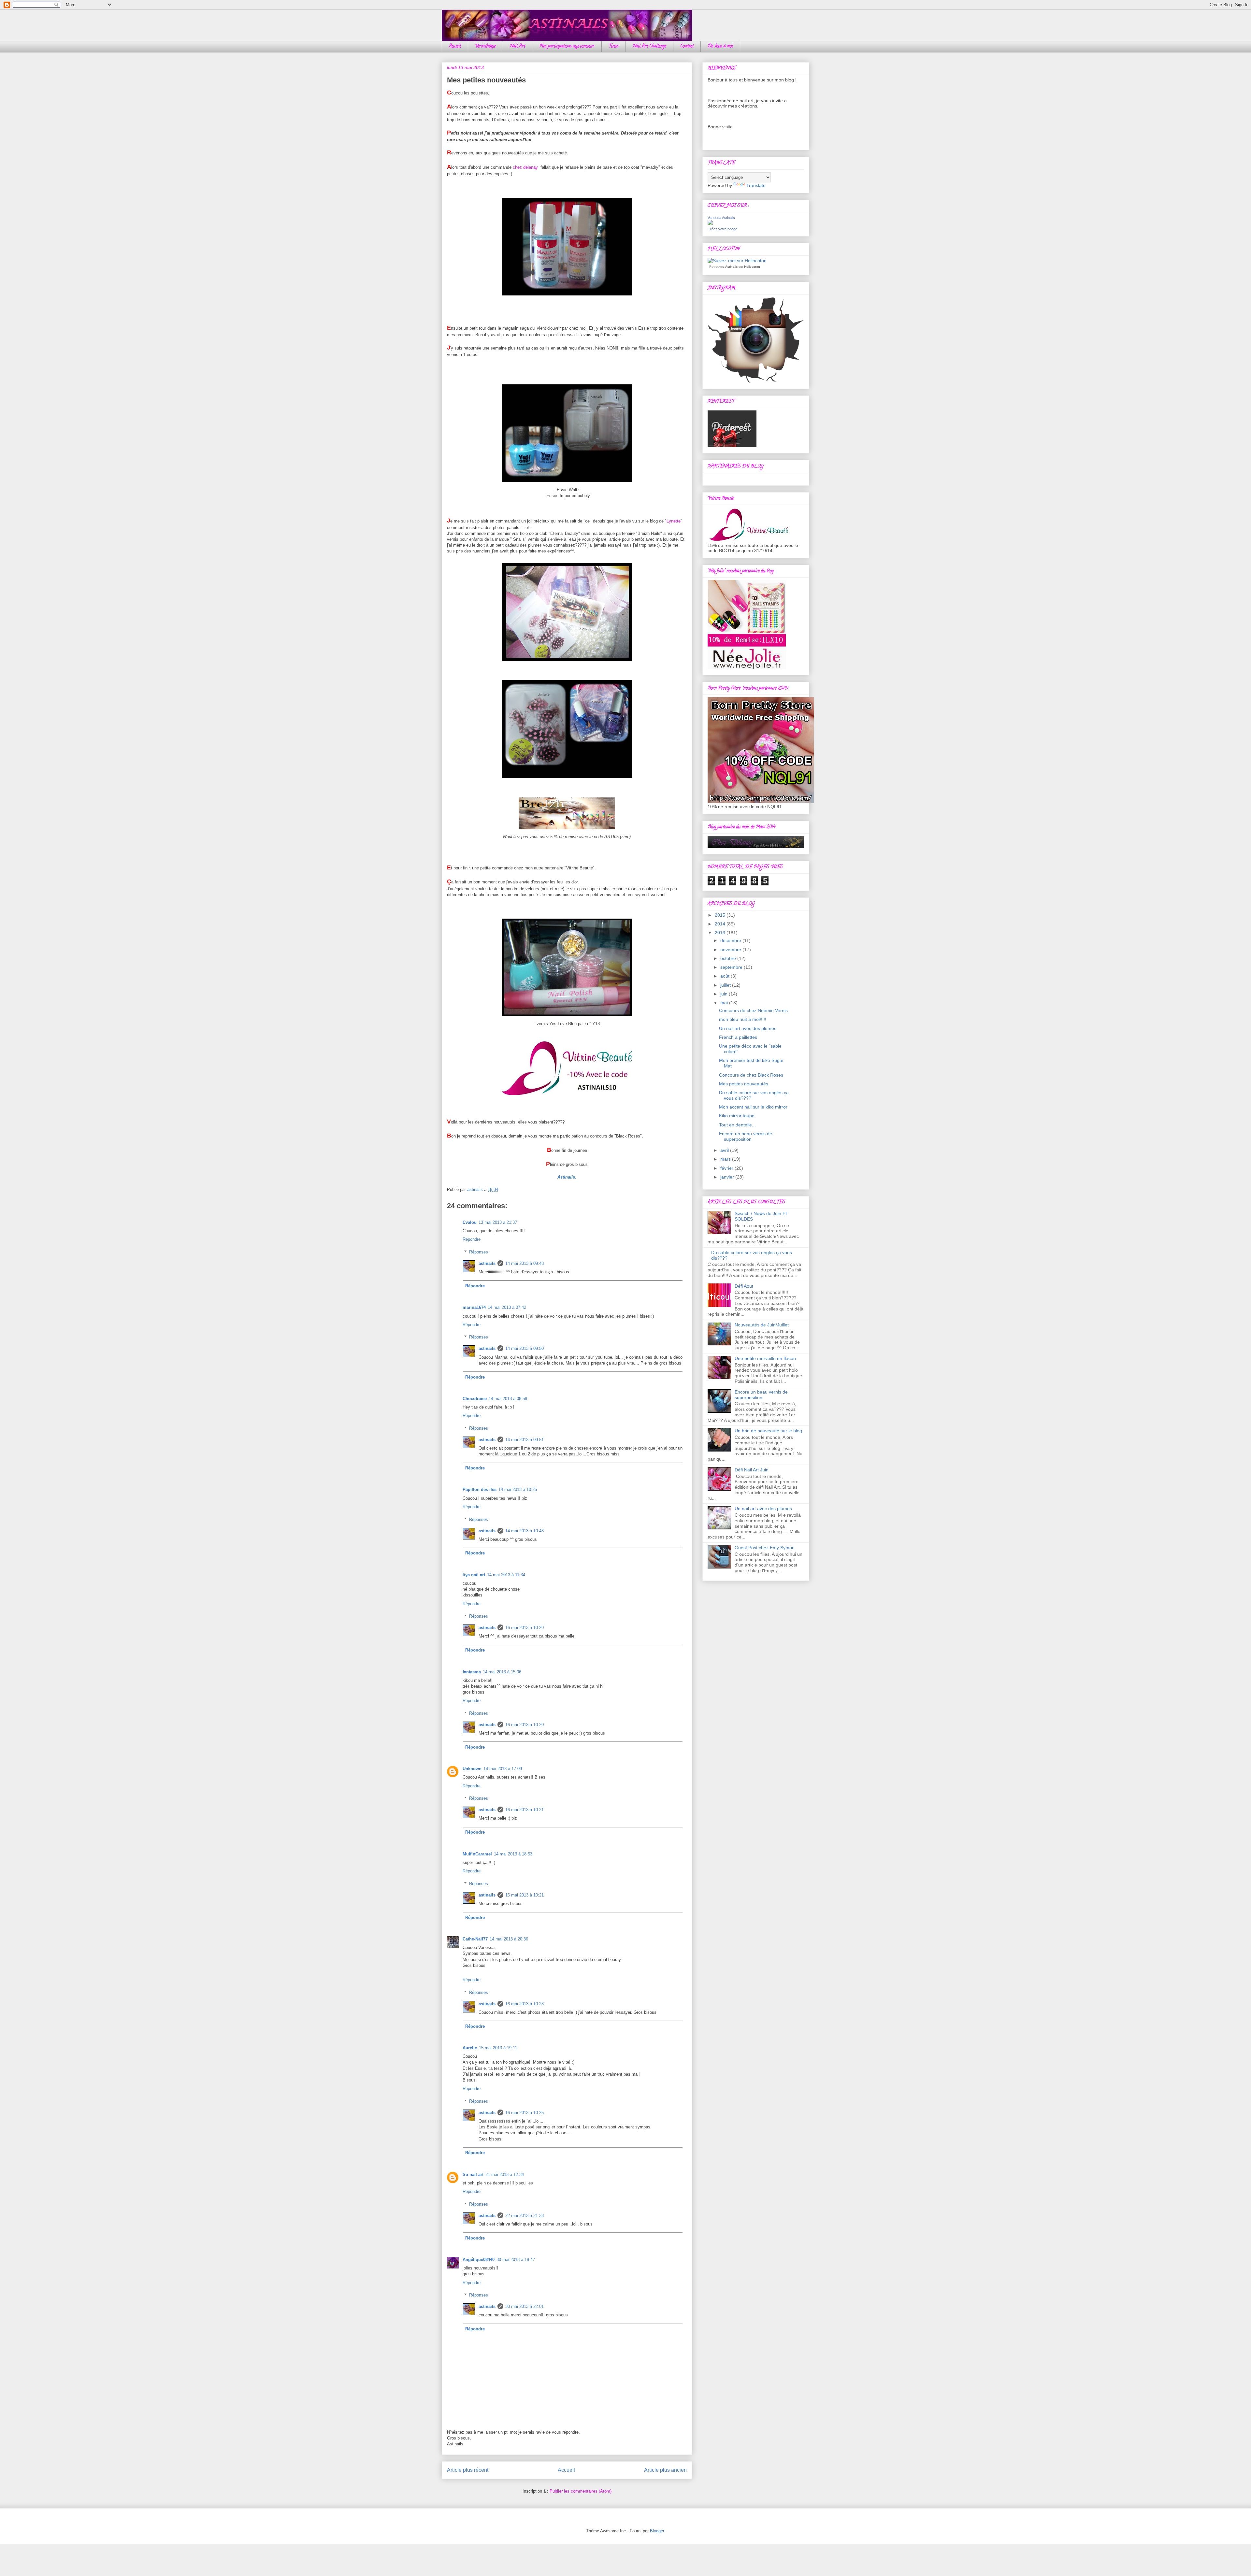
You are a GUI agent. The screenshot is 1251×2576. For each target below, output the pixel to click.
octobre (729, 958)
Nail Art (518, 46)
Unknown (472, 1769)
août (726, 976)
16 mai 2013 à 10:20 (525, 1628)
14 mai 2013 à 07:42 (507, 1307)
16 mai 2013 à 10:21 (525, 1810)
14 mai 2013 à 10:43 (525, 1531)
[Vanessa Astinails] (710, 223)
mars (726, 1159)
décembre (731, 940)
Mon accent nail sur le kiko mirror (753, 1107)
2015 (721, 915)
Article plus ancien (665, 2470)
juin (725, 994)
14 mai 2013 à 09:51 (525, 1440)
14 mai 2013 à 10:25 (518, 1489)
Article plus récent (468, 2470)
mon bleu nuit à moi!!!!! (743, 1019)
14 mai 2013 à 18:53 (513, 1854)
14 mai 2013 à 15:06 (502, 1672)
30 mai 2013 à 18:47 (516, 2260)
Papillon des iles (480, 1489)
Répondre (472, 1239)
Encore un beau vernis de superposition (746, 1136)
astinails (487, 1263)
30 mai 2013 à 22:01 (525, 2306)
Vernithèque (485, 46)
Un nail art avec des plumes (748, 1028)
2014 (721, 924)
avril (725, 1150)
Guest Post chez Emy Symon (765, 1548)
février (727, 1168)
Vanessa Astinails (721, 218)
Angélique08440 (479, 2260)
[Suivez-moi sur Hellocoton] (737, 261)
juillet (726, 985)
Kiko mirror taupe (737, 1116)
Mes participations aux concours (567, 46)
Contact (687, 46)
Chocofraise (475, 1399)
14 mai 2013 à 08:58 (508, 1399)
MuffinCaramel (477, 1854)
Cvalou (470, 1222)
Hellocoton (752, 267)
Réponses (479, 1252)
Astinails (731, 267)
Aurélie (470, 2048)
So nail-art (473, 2175)
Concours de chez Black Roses (751, 1075)
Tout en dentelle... (737, 1125)
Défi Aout (744, 1286)
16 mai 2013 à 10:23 (525, 2004)
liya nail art (474, 1575)
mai (725, 1003)
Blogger (657, 2531)
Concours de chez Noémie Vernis (753, 1010)
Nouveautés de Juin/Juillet (762, 1325)
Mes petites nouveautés (744, 1084)
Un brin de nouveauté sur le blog (768, 1431)
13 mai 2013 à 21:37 (498, 1222)
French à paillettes (738, 1037)
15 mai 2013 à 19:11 (498, 2048)
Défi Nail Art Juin (752, 1470)
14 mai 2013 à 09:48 (525, 1263)
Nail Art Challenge (649, 46)
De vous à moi (720, 46)
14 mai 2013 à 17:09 (503, 1769)
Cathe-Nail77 (475, 1939)
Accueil (455, 46)
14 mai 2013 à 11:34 (506, 1575)
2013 (721, 933)
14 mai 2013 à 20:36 (509, 1939)
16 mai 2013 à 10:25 (525, 2113)
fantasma (472, 1672)
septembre (732, 967)
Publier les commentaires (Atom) (581, 2491)
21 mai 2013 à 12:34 (505, 2175)
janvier (728, 1177)
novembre (731, 950)
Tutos (614, 46)
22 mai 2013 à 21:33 (525, 2216)
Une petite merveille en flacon (765, 1358)
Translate (756, 185)
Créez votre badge (722, 229)
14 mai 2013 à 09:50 (525, 1348)
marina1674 (474, 1307)
